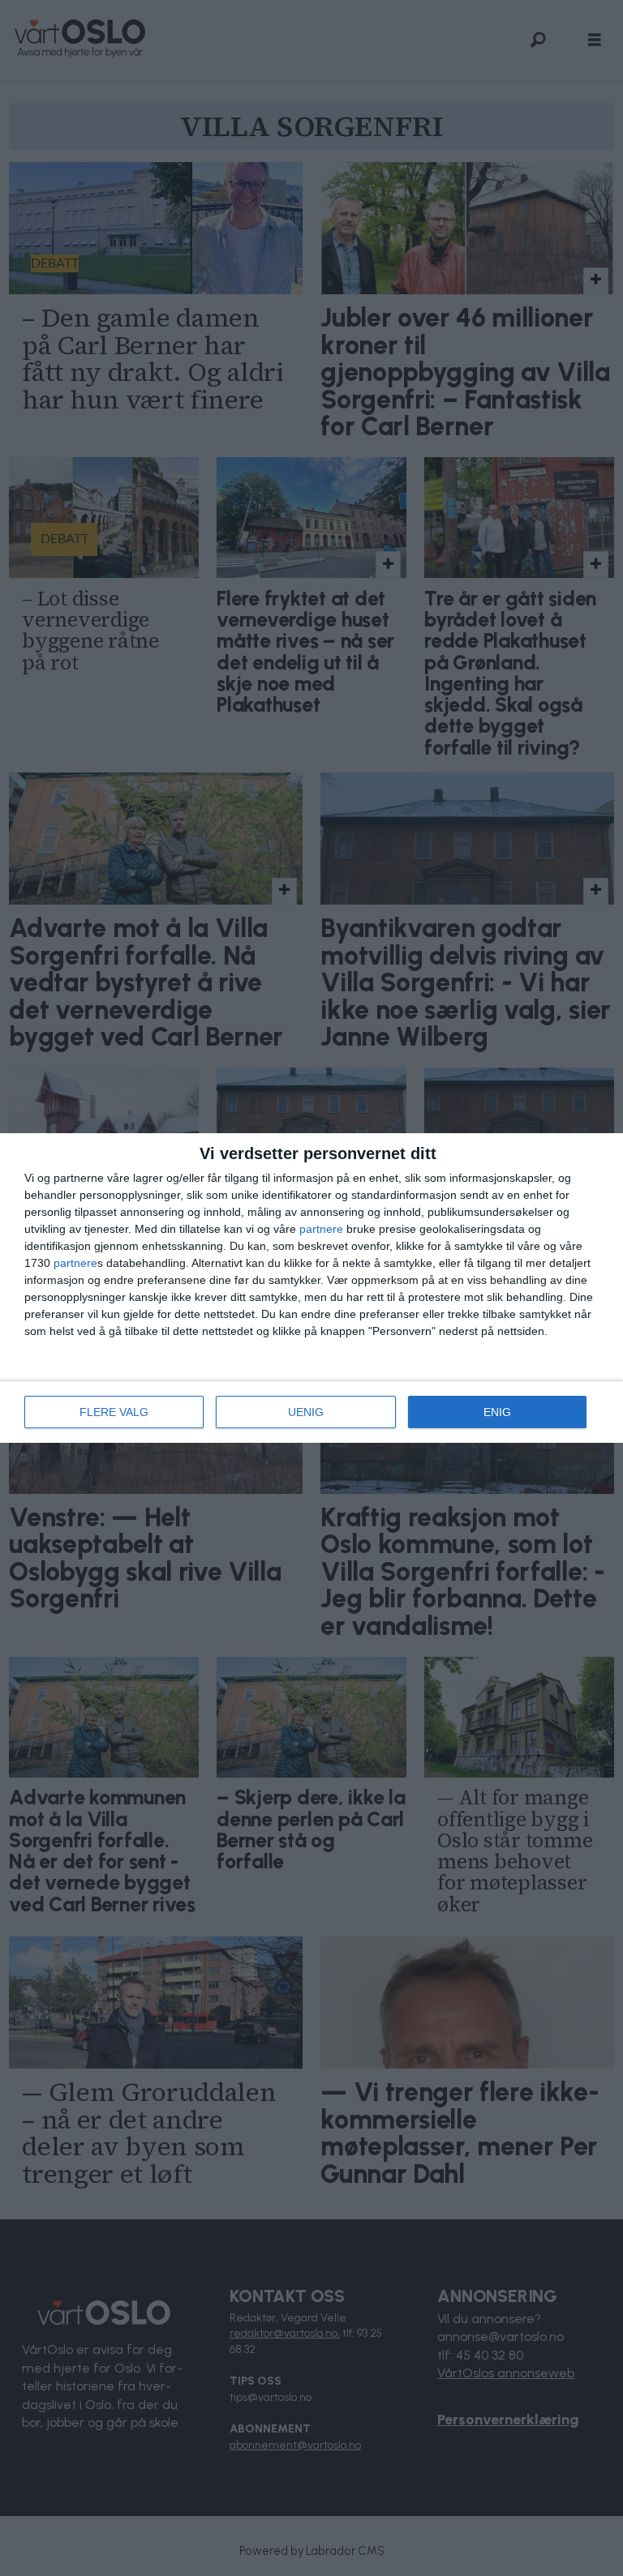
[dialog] (311, 1288)
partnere (321, 1229)
